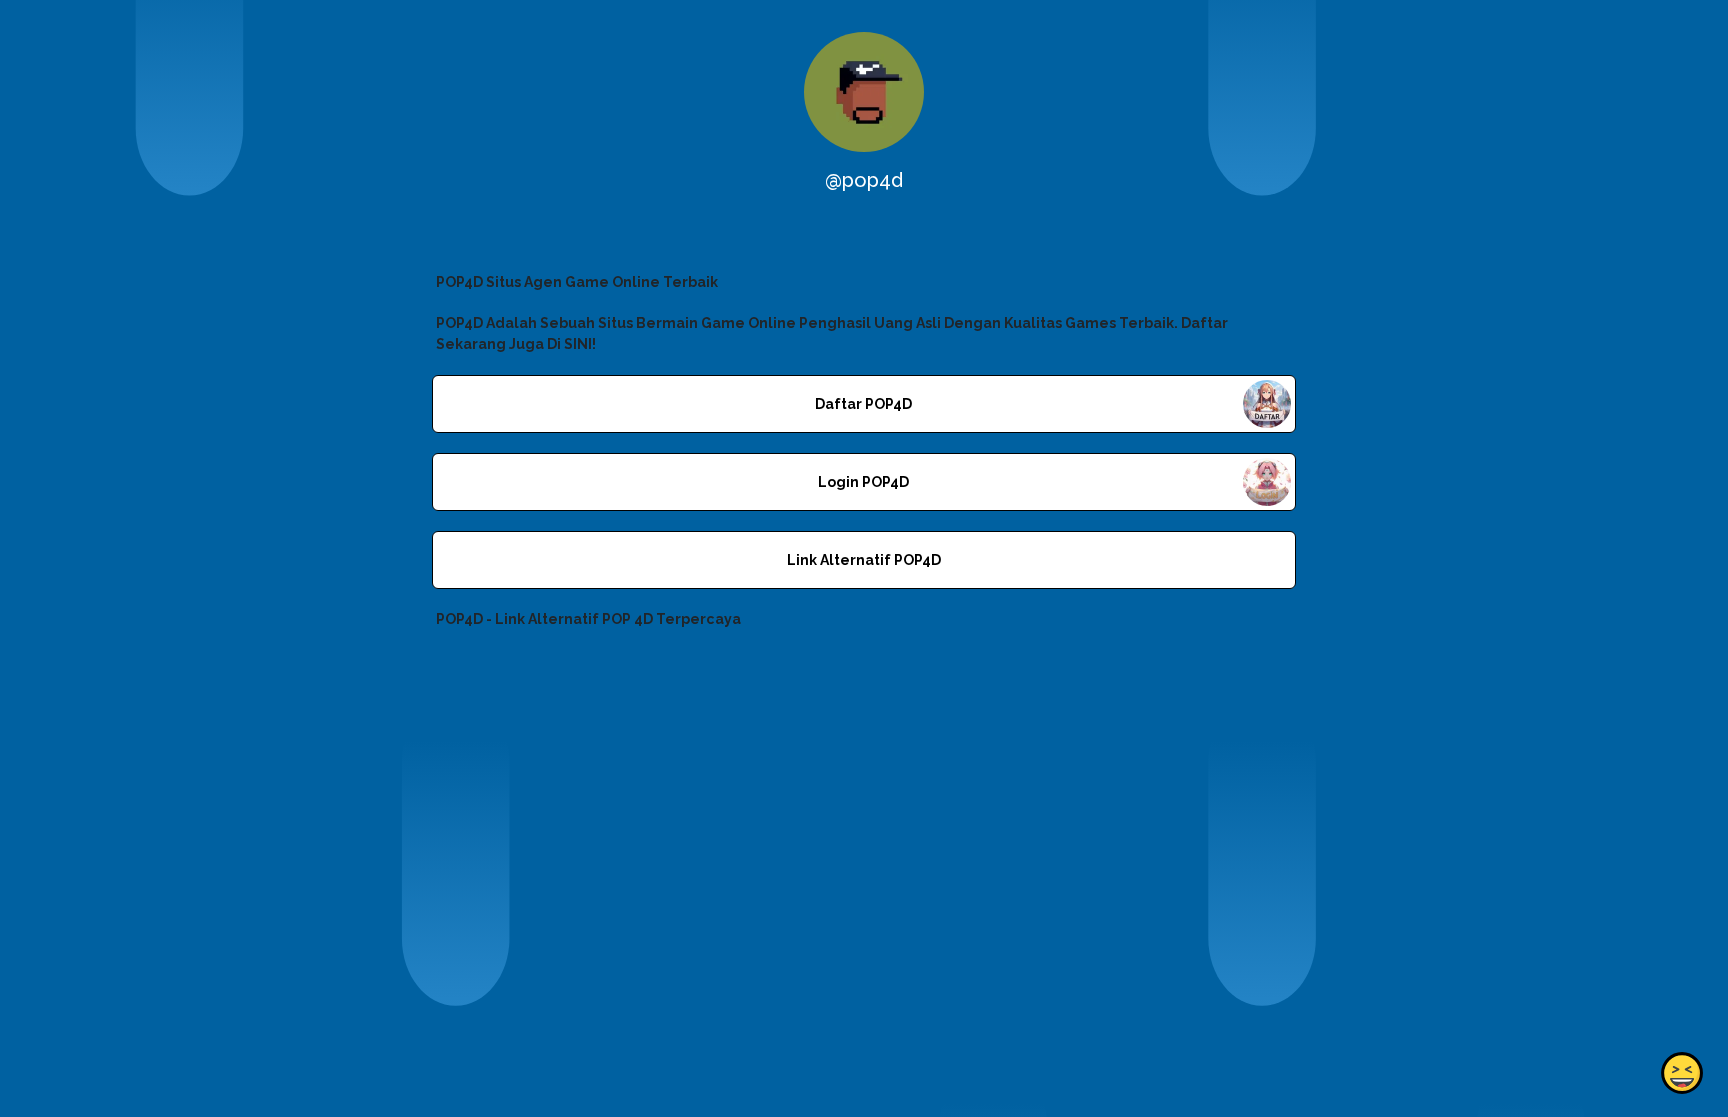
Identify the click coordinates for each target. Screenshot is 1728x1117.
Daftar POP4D (863, 404)
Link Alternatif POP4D (864, 560)
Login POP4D (863, 482)
